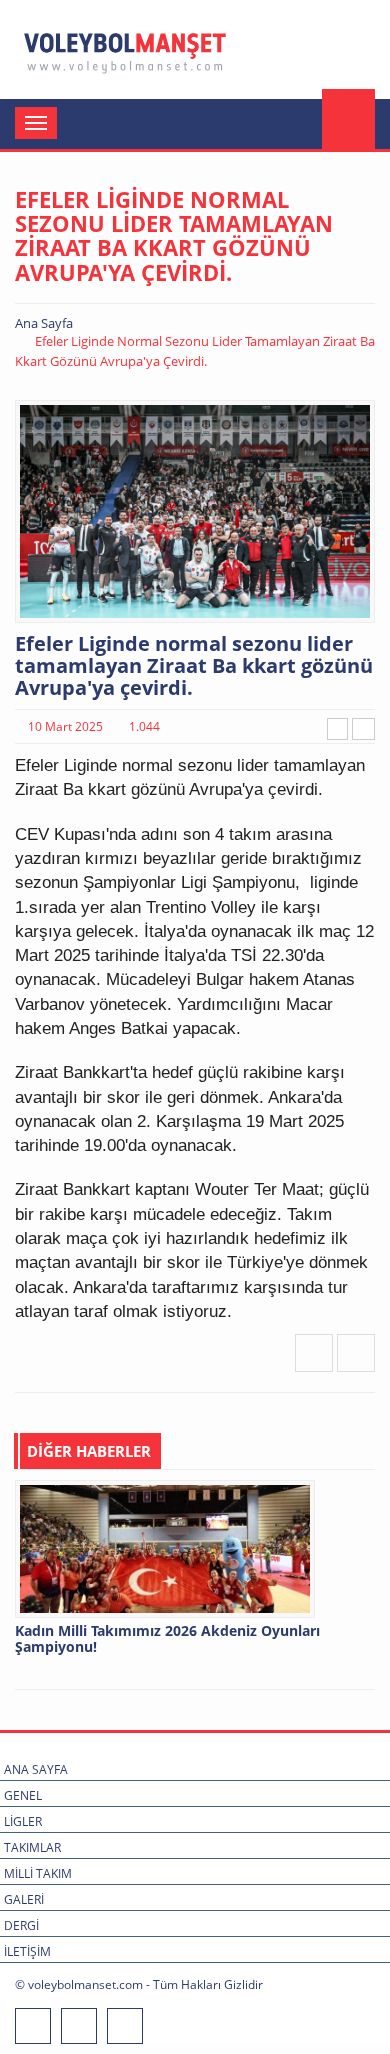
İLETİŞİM (27, 1951)
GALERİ (24, 1899)
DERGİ (21, 1925)
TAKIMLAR (32, 1847)
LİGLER (23, 1821)
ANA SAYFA (36, 1769)
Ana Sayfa (44, 323)
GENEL (23, 1795)
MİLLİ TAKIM (38, 1873)
